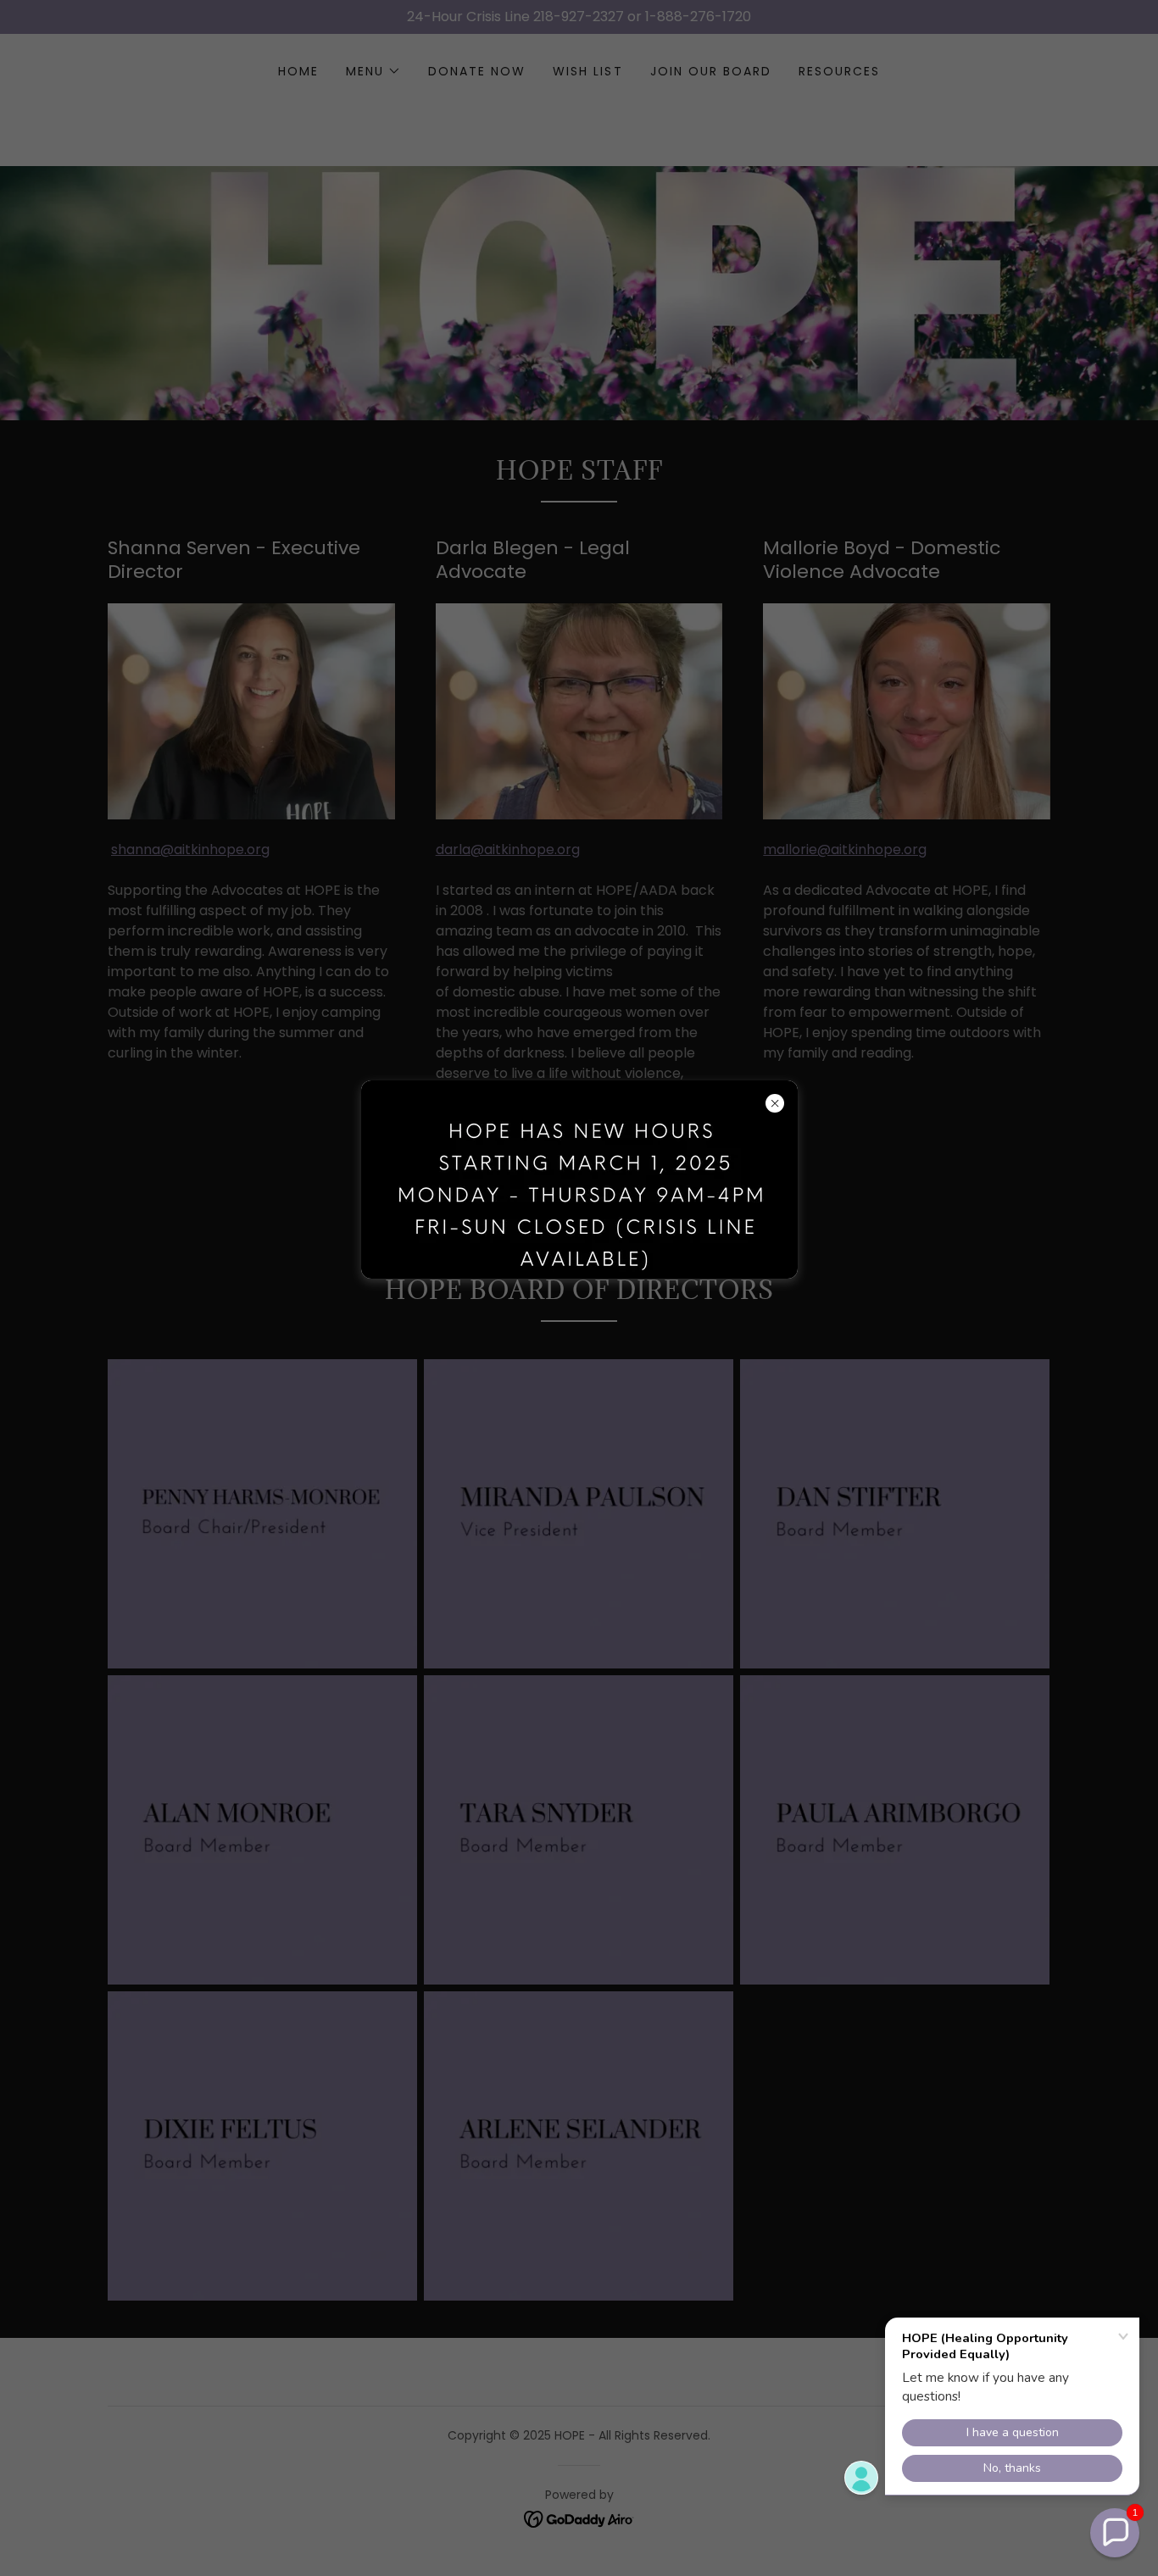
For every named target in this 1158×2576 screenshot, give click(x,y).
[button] (1115, 2533)
